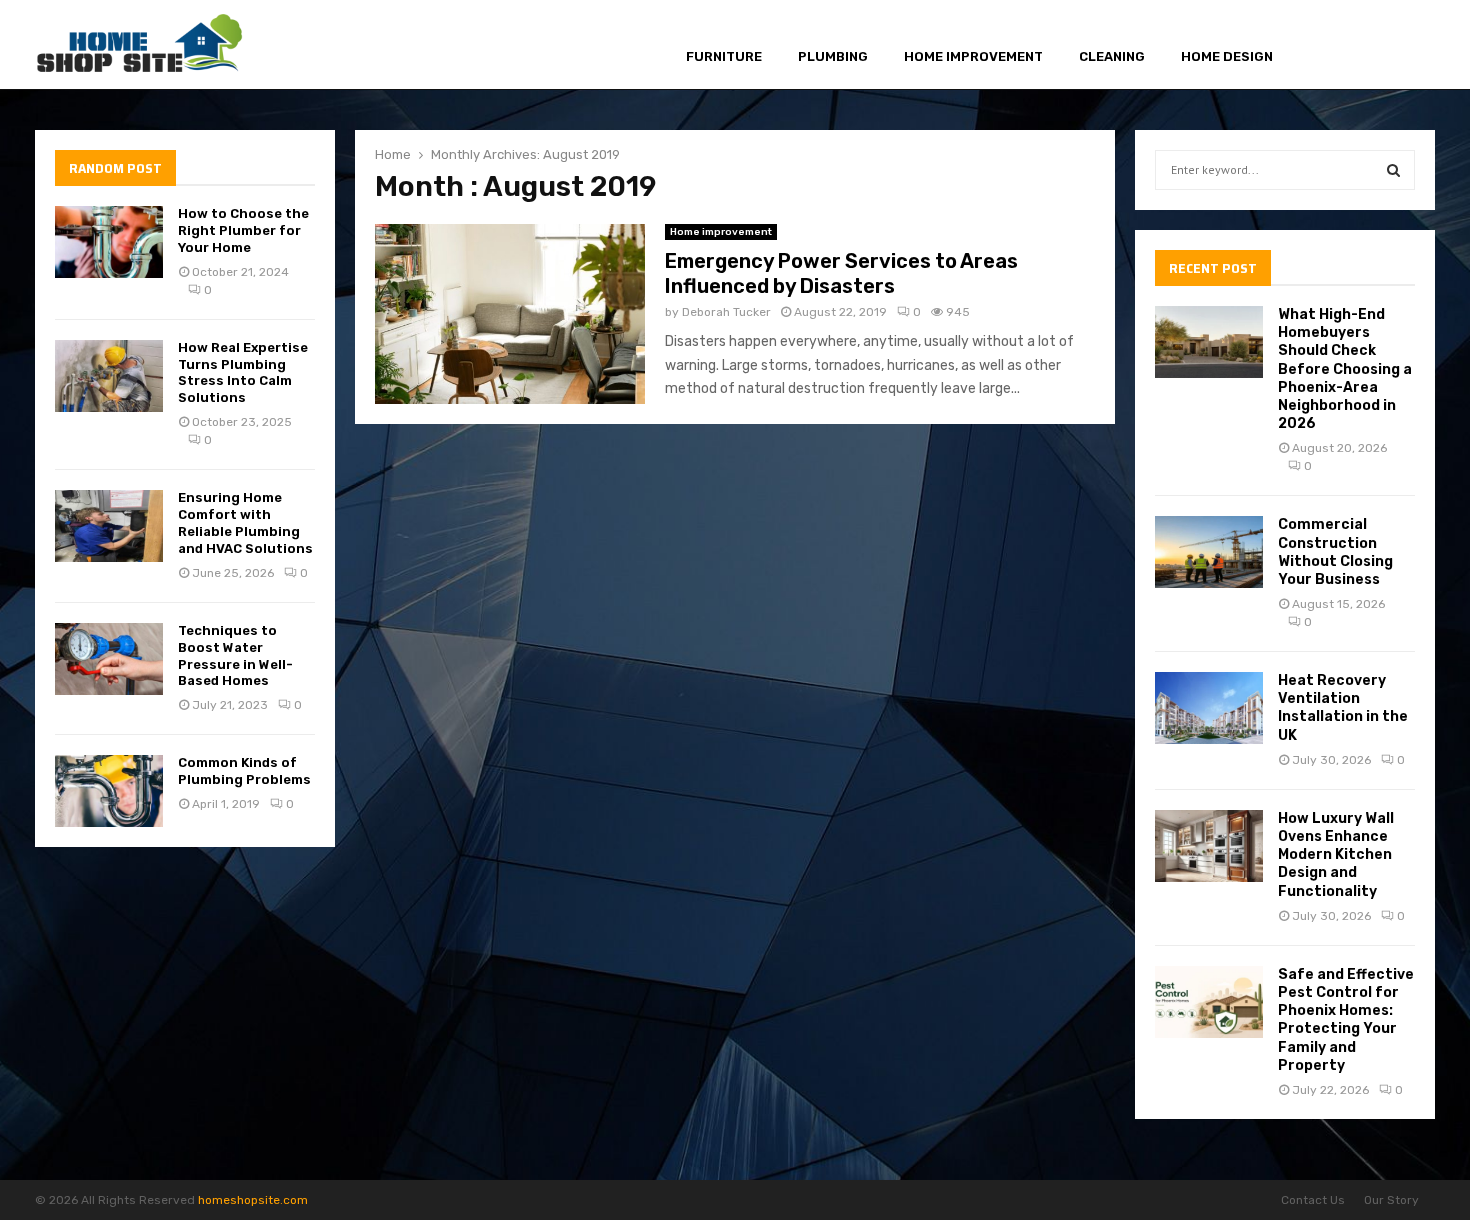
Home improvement (973, 56)
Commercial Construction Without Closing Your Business (1335, 552)
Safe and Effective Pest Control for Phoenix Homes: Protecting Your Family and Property (1346, 1020)
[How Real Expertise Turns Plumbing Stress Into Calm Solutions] (109, 376)
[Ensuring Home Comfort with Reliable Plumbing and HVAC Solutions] (109, 526)
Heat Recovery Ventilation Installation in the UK (1343, 708)
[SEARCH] (1393, 170)
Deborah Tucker (726, 312)
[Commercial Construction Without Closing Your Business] (1209, 552)
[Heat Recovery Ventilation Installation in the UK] (1209, 708)
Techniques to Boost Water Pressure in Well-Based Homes (235, 656)
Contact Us (1313, 1200)
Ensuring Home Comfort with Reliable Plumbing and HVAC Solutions (245, 523)
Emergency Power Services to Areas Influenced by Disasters (841, 273)
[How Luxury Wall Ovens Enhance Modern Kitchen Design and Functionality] (1209, 846)
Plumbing (833, 56)
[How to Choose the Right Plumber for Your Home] (109, 242)
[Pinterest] (1375, 45)
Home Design (1227, 56)
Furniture (724, 56)
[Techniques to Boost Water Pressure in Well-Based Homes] (109, 659)
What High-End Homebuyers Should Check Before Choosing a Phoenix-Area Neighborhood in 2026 (1345, 369)
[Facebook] (1330, 45)
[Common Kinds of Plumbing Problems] (109, 791)
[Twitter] (1352, 45)
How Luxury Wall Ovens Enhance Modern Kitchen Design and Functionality (1336, 855)
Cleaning (1112, 56)
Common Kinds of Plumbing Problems (244, 771)
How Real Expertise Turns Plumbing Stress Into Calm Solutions (243, 373)
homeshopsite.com (253, 1200)
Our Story (1391, 1200)
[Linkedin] (1398, 45)
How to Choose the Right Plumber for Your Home (243, 230)
